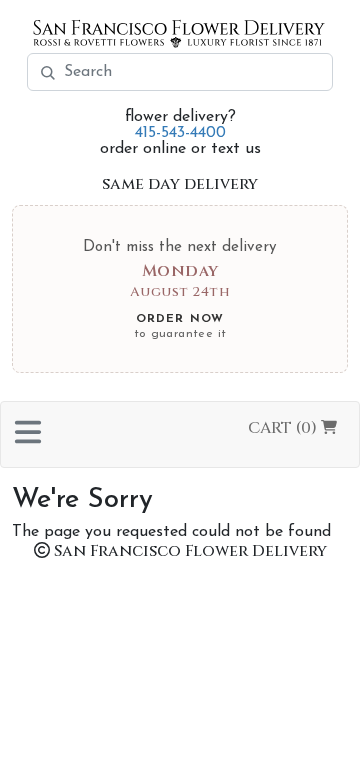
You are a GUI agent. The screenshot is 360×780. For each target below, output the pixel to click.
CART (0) (284, 428)
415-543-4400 (180, 133)
